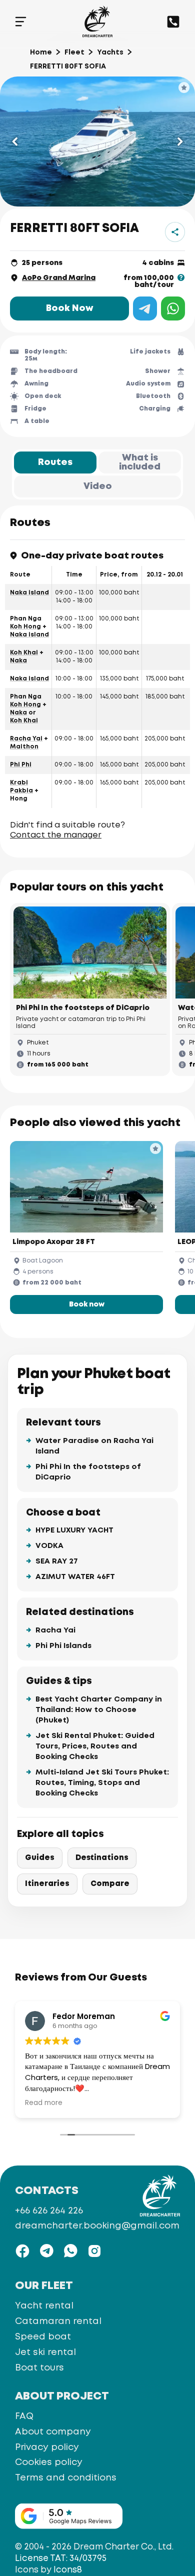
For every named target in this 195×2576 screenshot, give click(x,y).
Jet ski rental (45, 2352)
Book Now (70, 308)
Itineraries (47, 1884)
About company (53, 2431)
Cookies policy (49, 2462)
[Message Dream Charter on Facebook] (22, 2251)
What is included (140, 462)
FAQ (24, 2416)
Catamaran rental (58, 2321)
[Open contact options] (173, 22)
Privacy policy (47, 2447)
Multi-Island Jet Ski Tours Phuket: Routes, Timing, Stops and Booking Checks (102, 1783)
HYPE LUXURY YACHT (74, 1530)
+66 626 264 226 (49, 2211)
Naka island (29, 593)
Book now (87, 1304)
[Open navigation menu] (21, 21)
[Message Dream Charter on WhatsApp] (70, 2251)
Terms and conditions (66, 2478)
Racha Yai (26, 739)
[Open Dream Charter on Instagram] (94, 2251)
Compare (110, 1884)
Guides (40, 1858)
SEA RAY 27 (57, 1561)
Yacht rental (44, 2305)
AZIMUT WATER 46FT (75, 1577)
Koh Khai (24, 653)
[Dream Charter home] (97, 21)
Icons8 (68, 2570)
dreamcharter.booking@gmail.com (97, 2226)
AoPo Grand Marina (59, 278)
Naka (18, 661)
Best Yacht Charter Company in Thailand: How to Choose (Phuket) (99, 1710)
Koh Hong (25, 627)
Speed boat (43, 2336)
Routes (55, 462)
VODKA (49, 1546)
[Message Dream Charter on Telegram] (46, 2251)
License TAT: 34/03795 (61, 2559)
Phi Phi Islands (63, 1646)
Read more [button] (44, 2103)
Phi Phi (21, 765)
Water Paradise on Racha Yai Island (94, 1446)
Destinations (102, 1858)
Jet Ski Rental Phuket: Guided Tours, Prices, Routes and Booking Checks (95, 1746)
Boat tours (39, 2367)
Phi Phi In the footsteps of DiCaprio (88, 1472)
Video (98, 486)
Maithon (24, 747)
